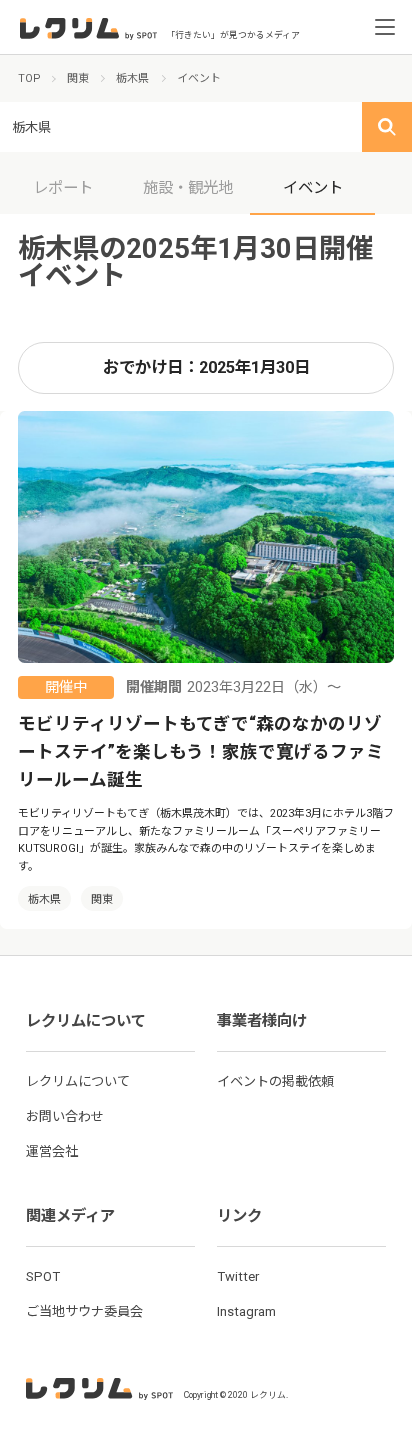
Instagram (246, 1311)
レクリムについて (78, 1081)
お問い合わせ (65, 1116)
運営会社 (52, 1151)
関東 (102, 899)
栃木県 (44, 899)
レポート (63, 188)
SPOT (43, 1276)
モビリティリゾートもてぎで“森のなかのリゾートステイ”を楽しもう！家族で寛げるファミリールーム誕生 (201, 752)
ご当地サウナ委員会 (84, 1311)
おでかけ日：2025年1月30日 (206, 367)
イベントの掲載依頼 (275, 1081)
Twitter (238, 1276)
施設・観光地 (188, 188)
